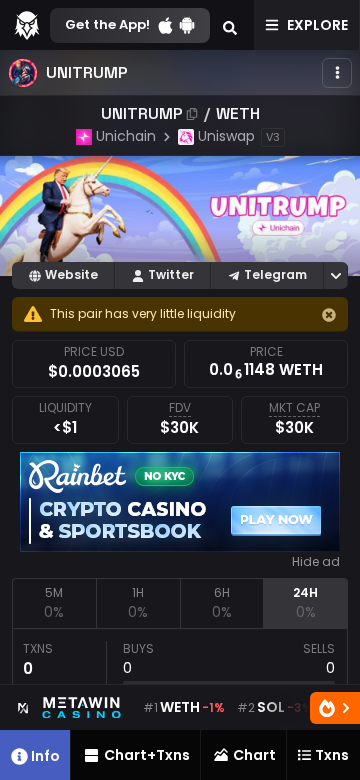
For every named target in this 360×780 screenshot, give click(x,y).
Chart (254, 755)
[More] (337, 73)
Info (45, 756)
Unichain (126, 136)
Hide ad (316, 562)
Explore (317, 25)
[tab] (54, 603)
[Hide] (329, 315)
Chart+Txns (147, 755)
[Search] (230, 25)
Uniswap (226, 136)
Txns (332, 755)
